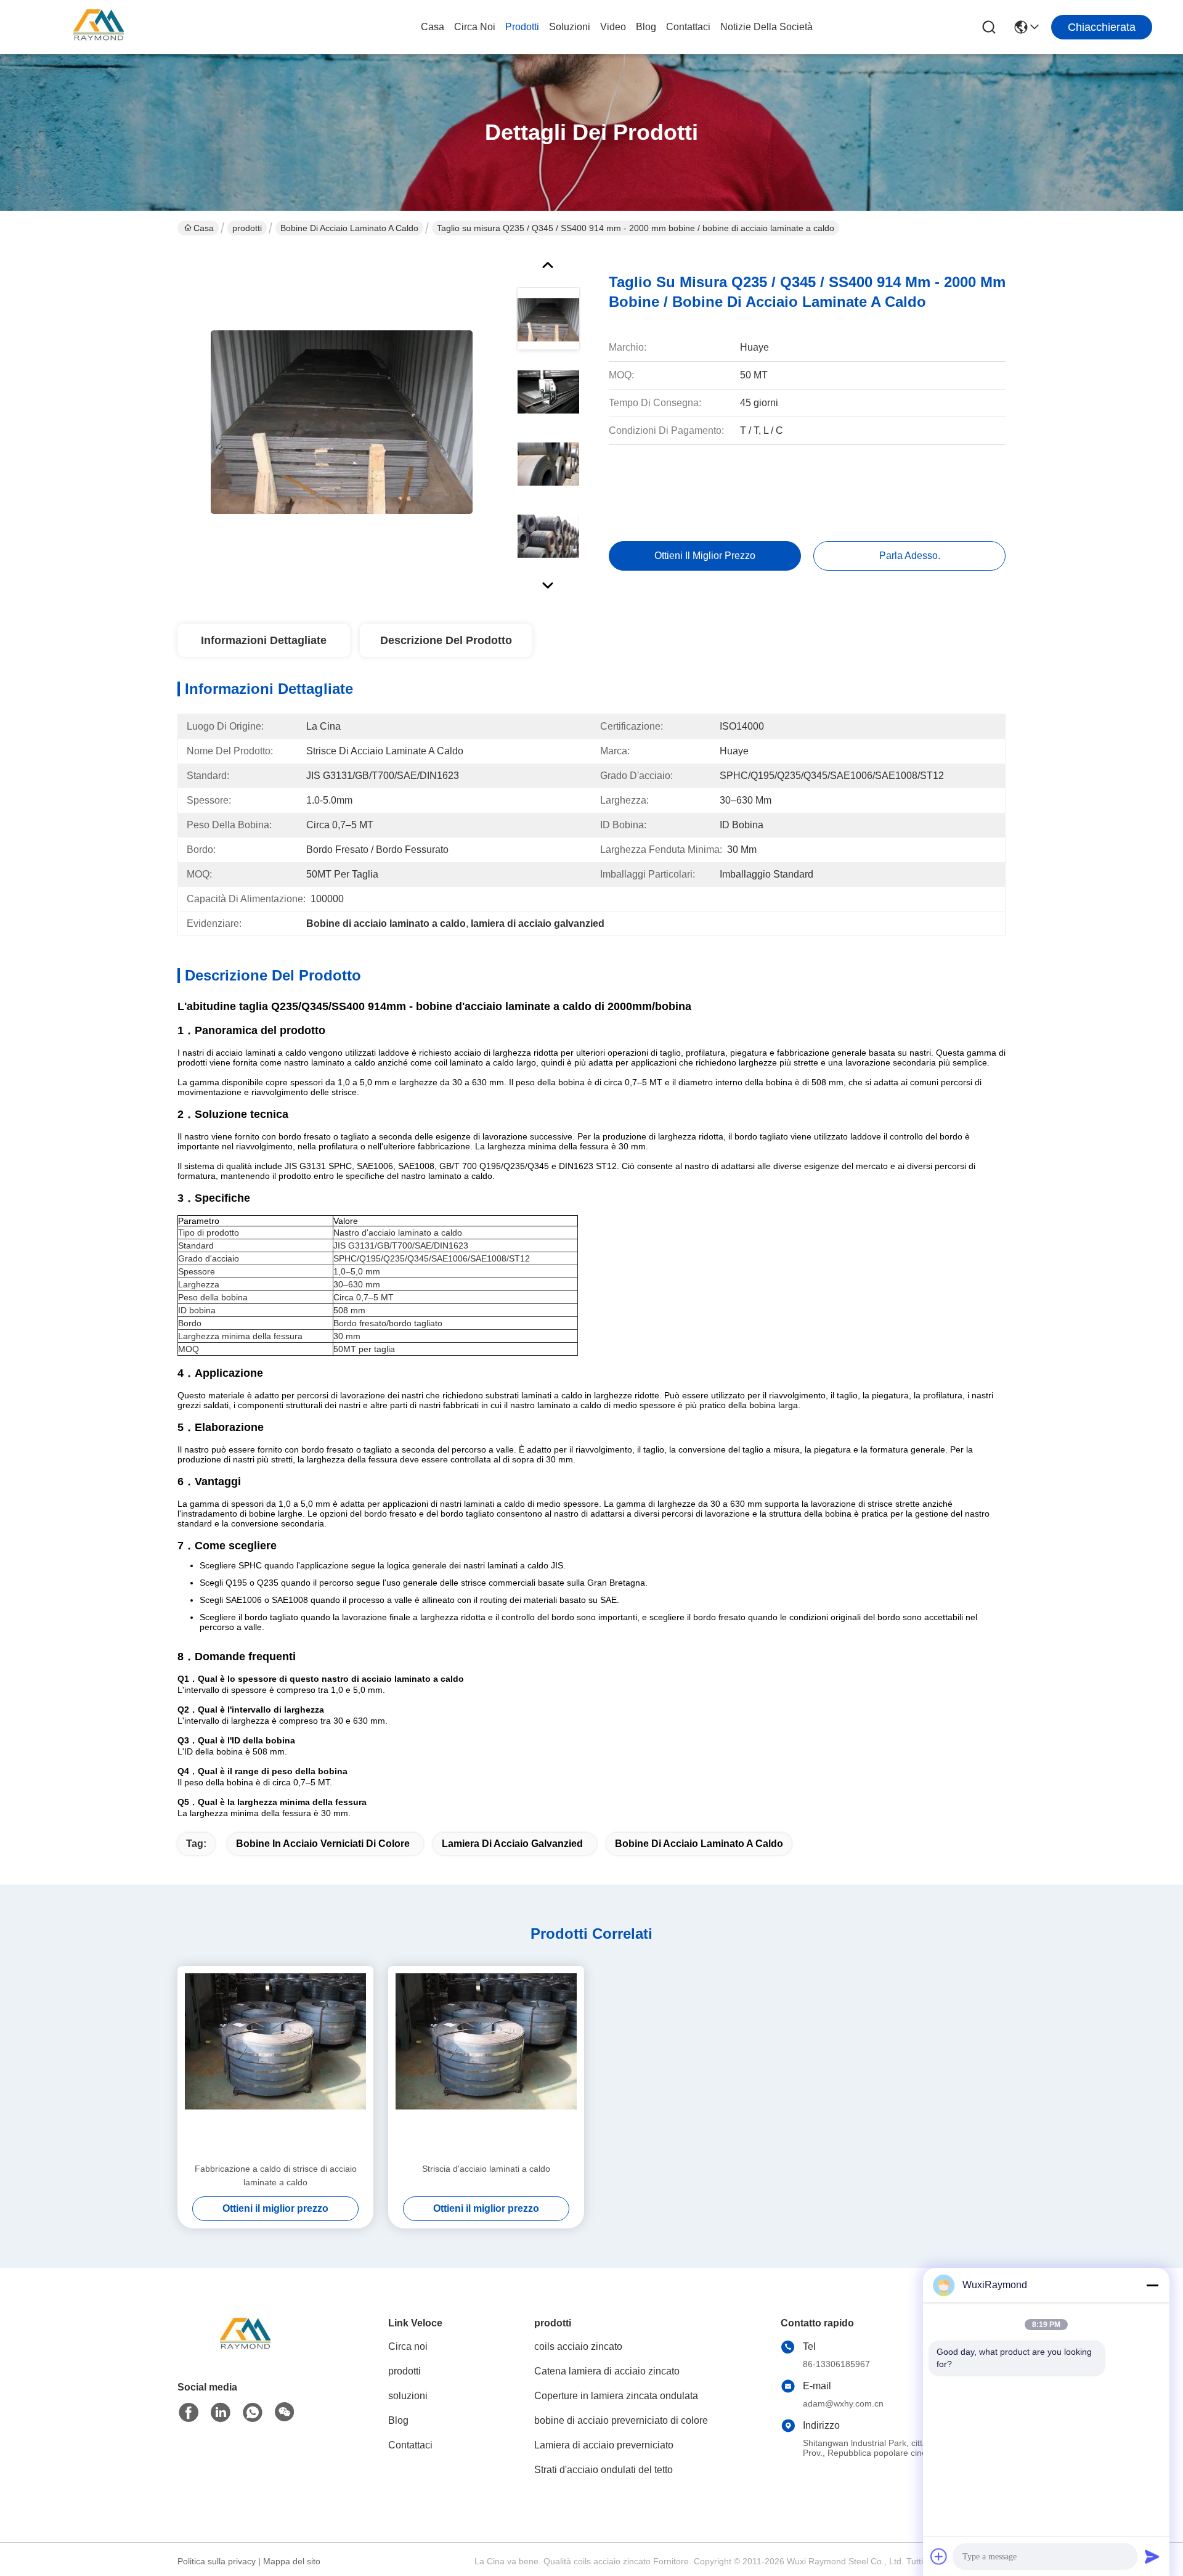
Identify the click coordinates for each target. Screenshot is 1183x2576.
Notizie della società (766, 27)
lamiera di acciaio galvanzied (512, 1844)
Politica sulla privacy (217, 2561)
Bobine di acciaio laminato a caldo (349, 228)
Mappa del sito (292, 2561)
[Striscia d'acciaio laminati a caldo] (486, 2064)
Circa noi (475, 27)
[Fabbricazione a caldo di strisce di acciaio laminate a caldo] (275, 2064)
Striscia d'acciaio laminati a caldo (486, 2169)
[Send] (1152, 2556)
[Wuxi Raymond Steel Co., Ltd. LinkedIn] (221, 2413)
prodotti (522, 27)
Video (613, 27)
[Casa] (245, 2351)
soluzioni (570, 27)
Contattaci (688, 27)
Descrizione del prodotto (446, 640)
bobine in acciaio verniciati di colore (323, 1844)
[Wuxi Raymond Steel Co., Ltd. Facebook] (189, 2413)
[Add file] (939, 2556)
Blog (646, 27)
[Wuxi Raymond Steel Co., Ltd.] (99, 27)
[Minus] (1152, 2285)
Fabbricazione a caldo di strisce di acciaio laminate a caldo (276, 2175)
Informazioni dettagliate (264, 640)
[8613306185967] (253, 2413)
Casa (433, 27)
